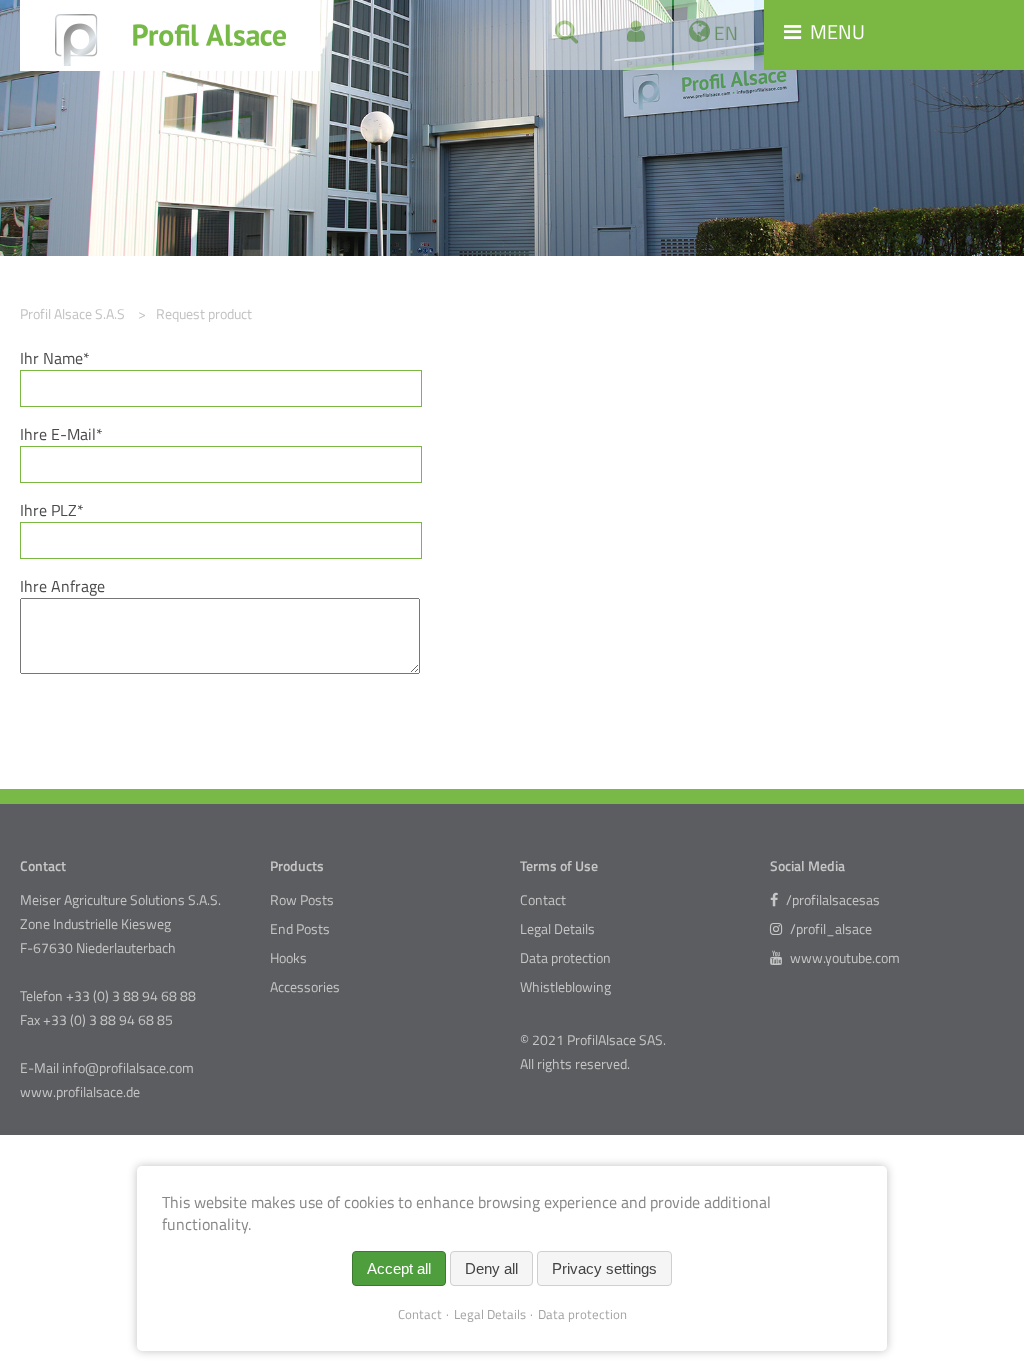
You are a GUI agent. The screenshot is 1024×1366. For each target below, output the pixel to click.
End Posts (300, 929)
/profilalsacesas (831, 900)
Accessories (305, 987)
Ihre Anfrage (62, 586)
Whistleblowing (565, 987)
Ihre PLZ (56, 510)
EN (724, 32)
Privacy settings (604, 1268)
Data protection (565, 958)
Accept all (399, 1268)
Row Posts (302, 900)
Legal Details (557, 929)
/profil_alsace (829, 929)
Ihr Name (56, 358)
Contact (543, 900)
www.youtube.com (843, 958)
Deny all (491, 1268)
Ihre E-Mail (61, 434)
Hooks (288, 958)
